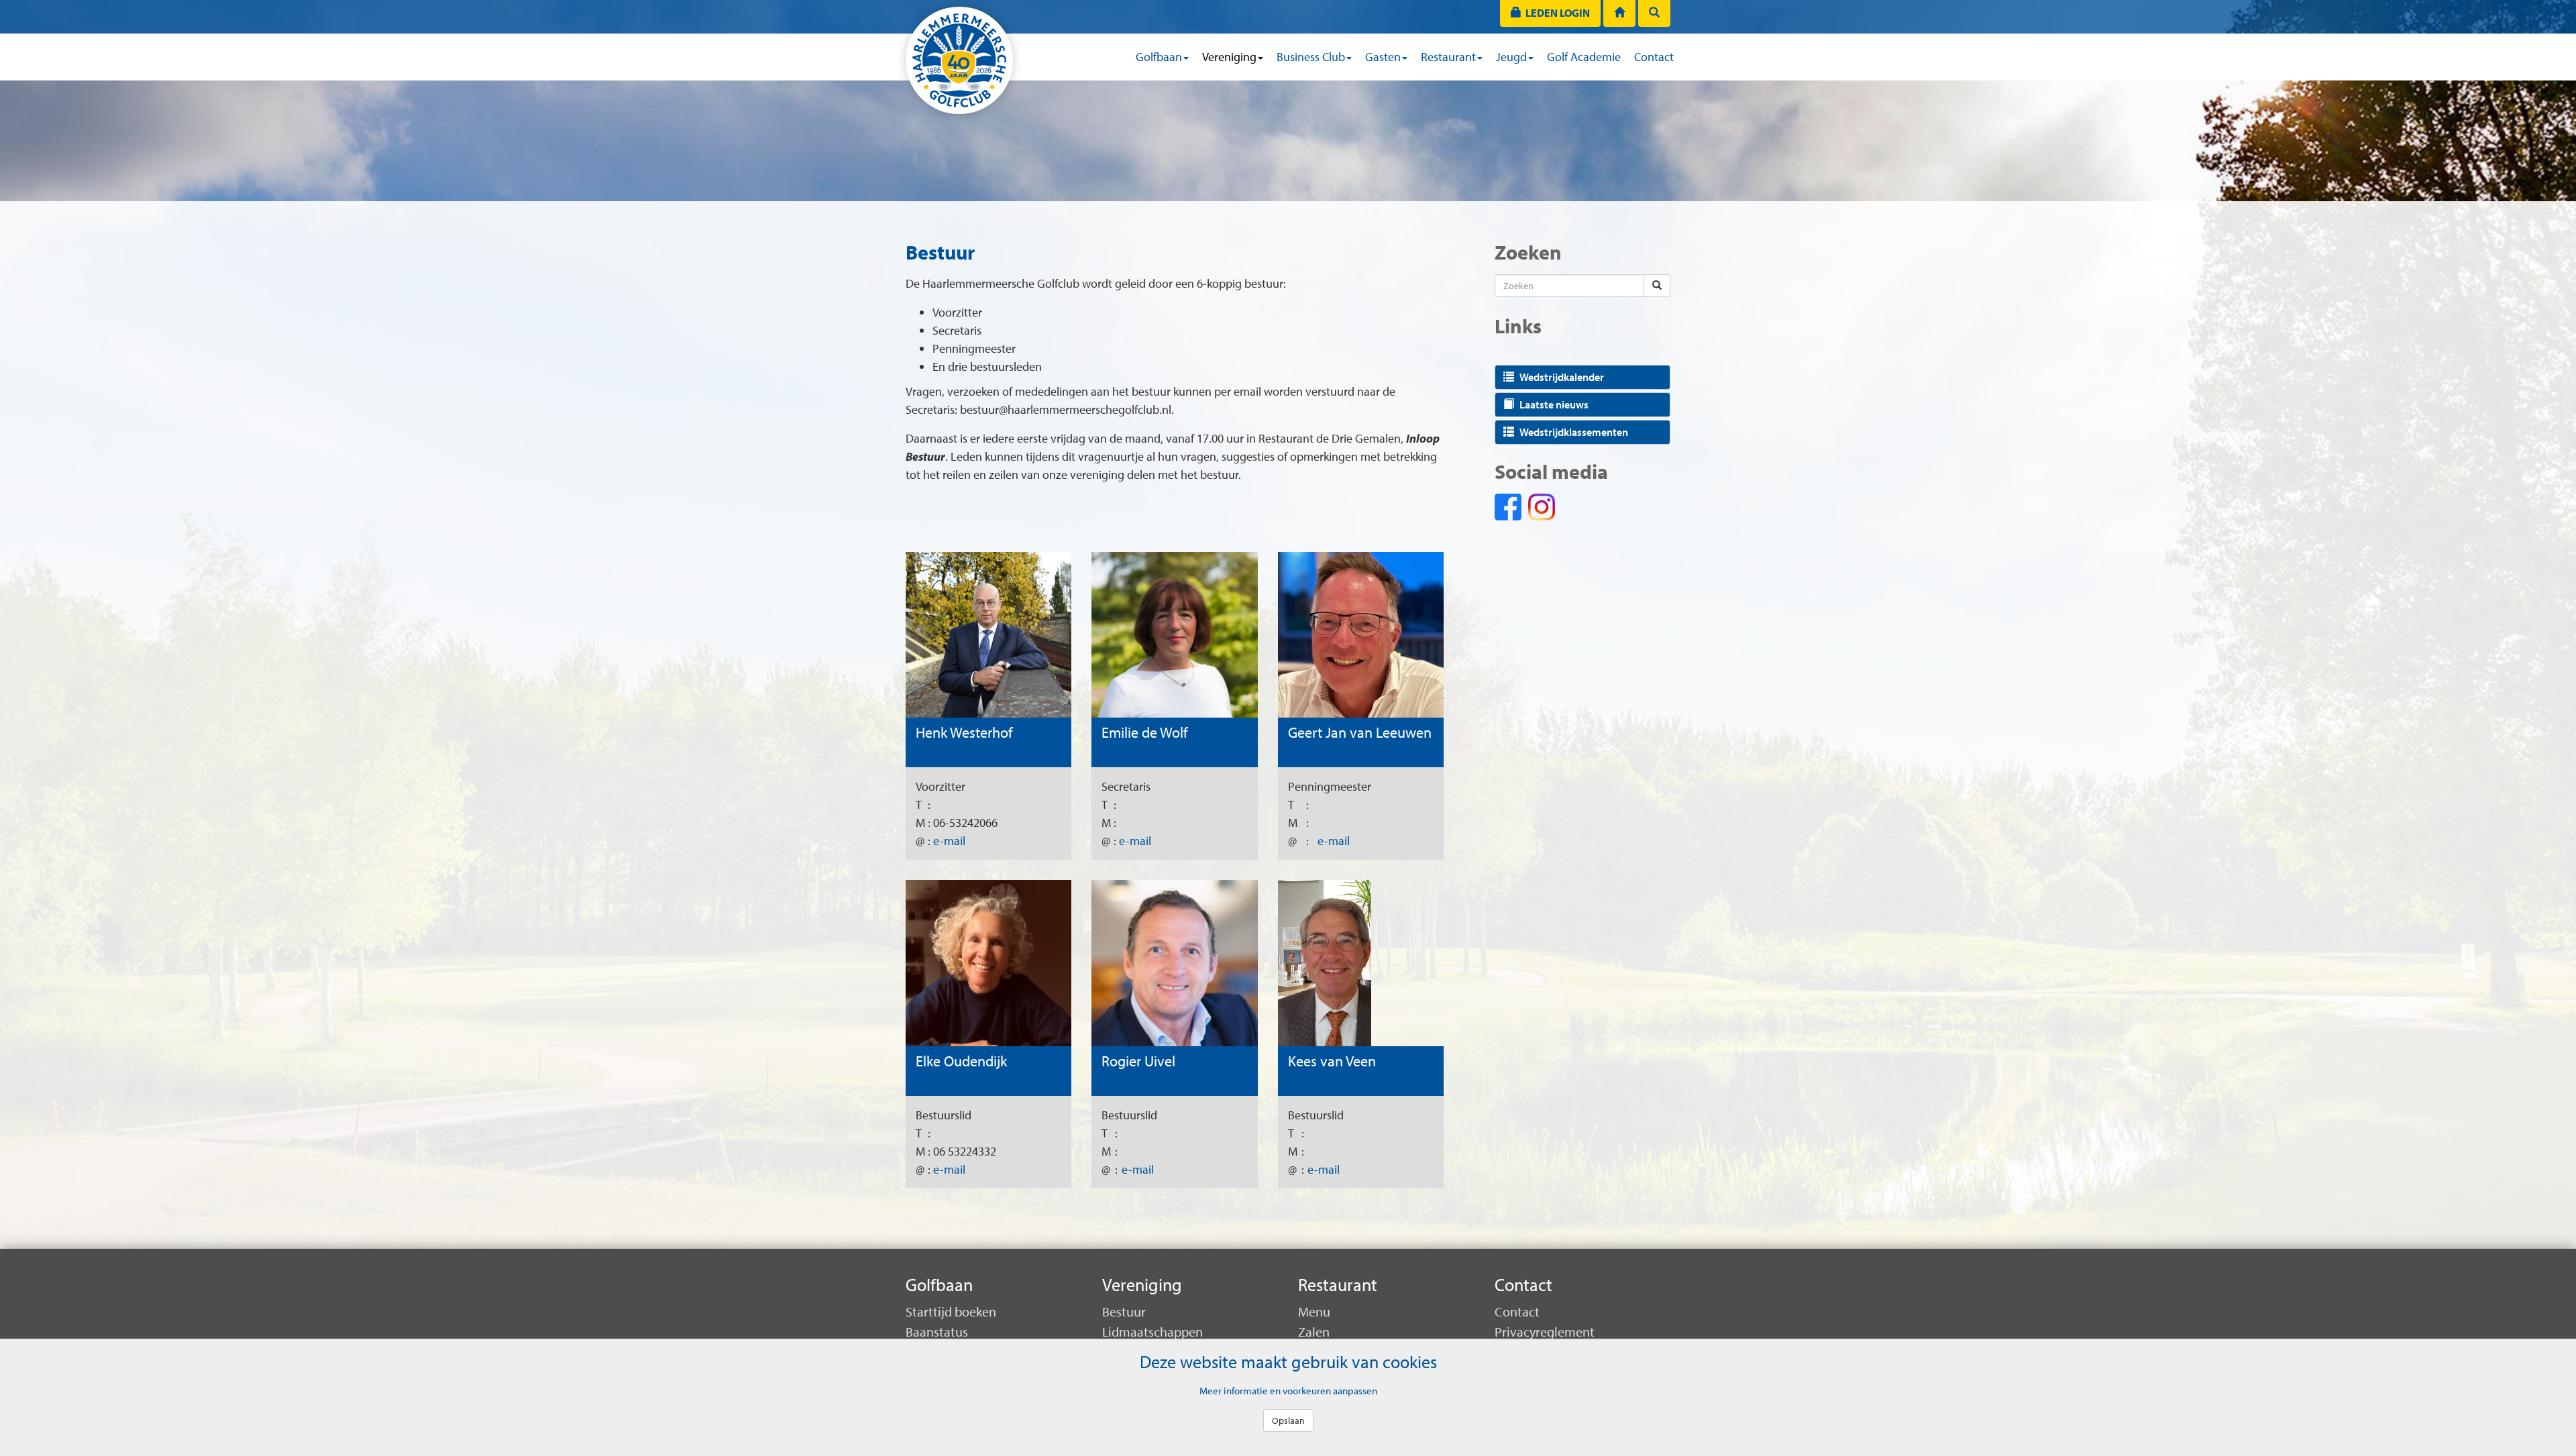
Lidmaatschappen (1152, 1332)
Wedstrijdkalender (1562, 377)
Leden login (1556, 13)
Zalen (1314, 1332)
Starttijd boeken (951, 1311)
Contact (1654, 57)
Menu (1314, 1311)
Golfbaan (1159, 57)
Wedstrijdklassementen (1574, 432)
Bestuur (1124, 1311)
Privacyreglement (1545, 1332)
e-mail (949, 841)
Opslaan (1288, 1420)
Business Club (1311, 57)
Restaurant (1448, 57)
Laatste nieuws (1554, 404)
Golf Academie (1584, 57)
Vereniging (1229, 57)
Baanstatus (937, 1332)
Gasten (1383, 57)
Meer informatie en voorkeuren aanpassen (1288, 1390)
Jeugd (1511, 57)
